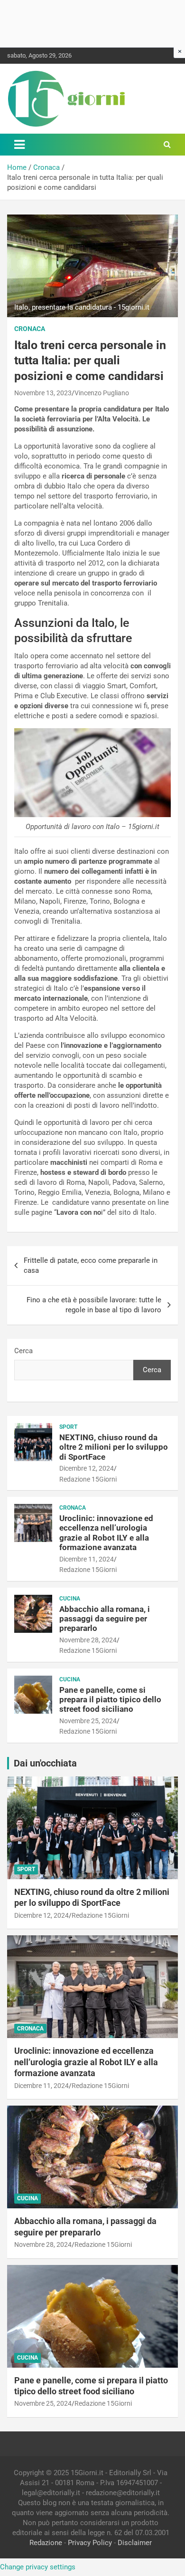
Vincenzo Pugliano (102, 393)
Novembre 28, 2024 (88, 1640)
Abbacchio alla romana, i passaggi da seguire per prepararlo (105, 1619)
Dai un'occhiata (45, 1763)
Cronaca (30, 329)
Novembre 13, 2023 (43, 393)
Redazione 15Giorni (88, 1479)
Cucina (70, 1599)
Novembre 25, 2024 (88, 1721)
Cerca (23, 1351)
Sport (68, 1427)
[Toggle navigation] (19, 145)
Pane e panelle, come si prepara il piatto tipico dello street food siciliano (110, 1700)
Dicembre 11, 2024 (87, 1559)
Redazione (46, 2543)
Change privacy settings (38, 2567)
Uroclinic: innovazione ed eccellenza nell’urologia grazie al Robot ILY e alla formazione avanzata (106, 1533)
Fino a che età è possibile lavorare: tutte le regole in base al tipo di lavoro (94, 1305)
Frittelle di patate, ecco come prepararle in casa (91, 1265)
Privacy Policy (90, 2543)
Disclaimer (135, 2543)
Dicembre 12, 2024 (87, 1468)
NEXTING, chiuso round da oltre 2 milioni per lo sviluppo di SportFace (114, 1447)
